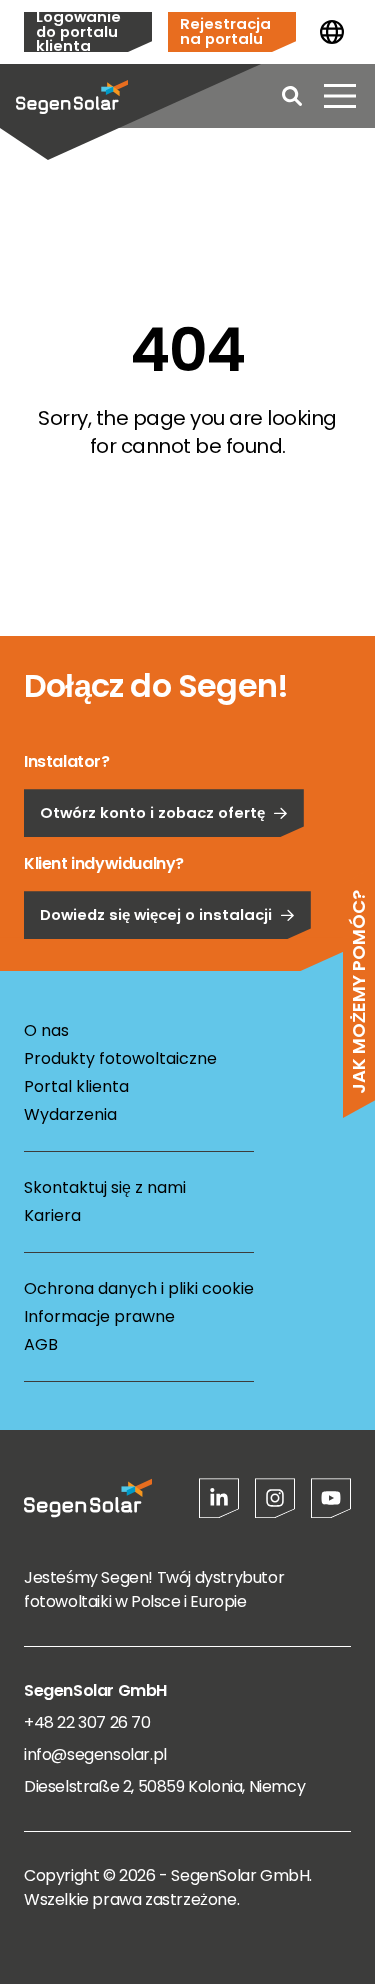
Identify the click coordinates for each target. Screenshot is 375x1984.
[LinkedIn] (219, 1498)
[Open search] (292, 96)
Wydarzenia (70, 1114)
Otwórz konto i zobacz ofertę (152, 812)
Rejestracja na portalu (225, 31)
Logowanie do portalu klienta (78, 32)
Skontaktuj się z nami (105, 1187)
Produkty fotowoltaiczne (120, 1058)
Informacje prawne (99, 1316)
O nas (46, 1030)
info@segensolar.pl (95, 1754)
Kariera (52, 1215)
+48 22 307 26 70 (87, 1722)
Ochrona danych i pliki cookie (139, 1288)
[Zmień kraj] (332, 32)
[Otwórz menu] (340, 96)
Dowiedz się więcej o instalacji (156, 914)
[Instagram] (275, 1498)
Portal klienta (76, 1086)
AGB (41, 1344)
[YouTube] (331, 1498)
